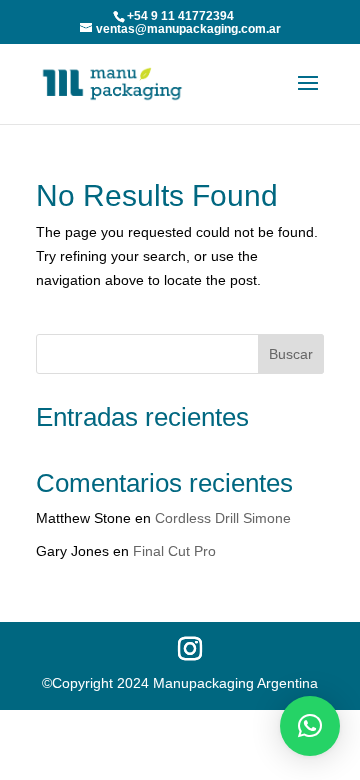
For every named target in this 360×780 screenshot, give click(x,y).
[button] (310, 726)
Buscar (291, 354)
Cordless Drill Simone (223, 518)
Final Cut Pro (174, 551)
